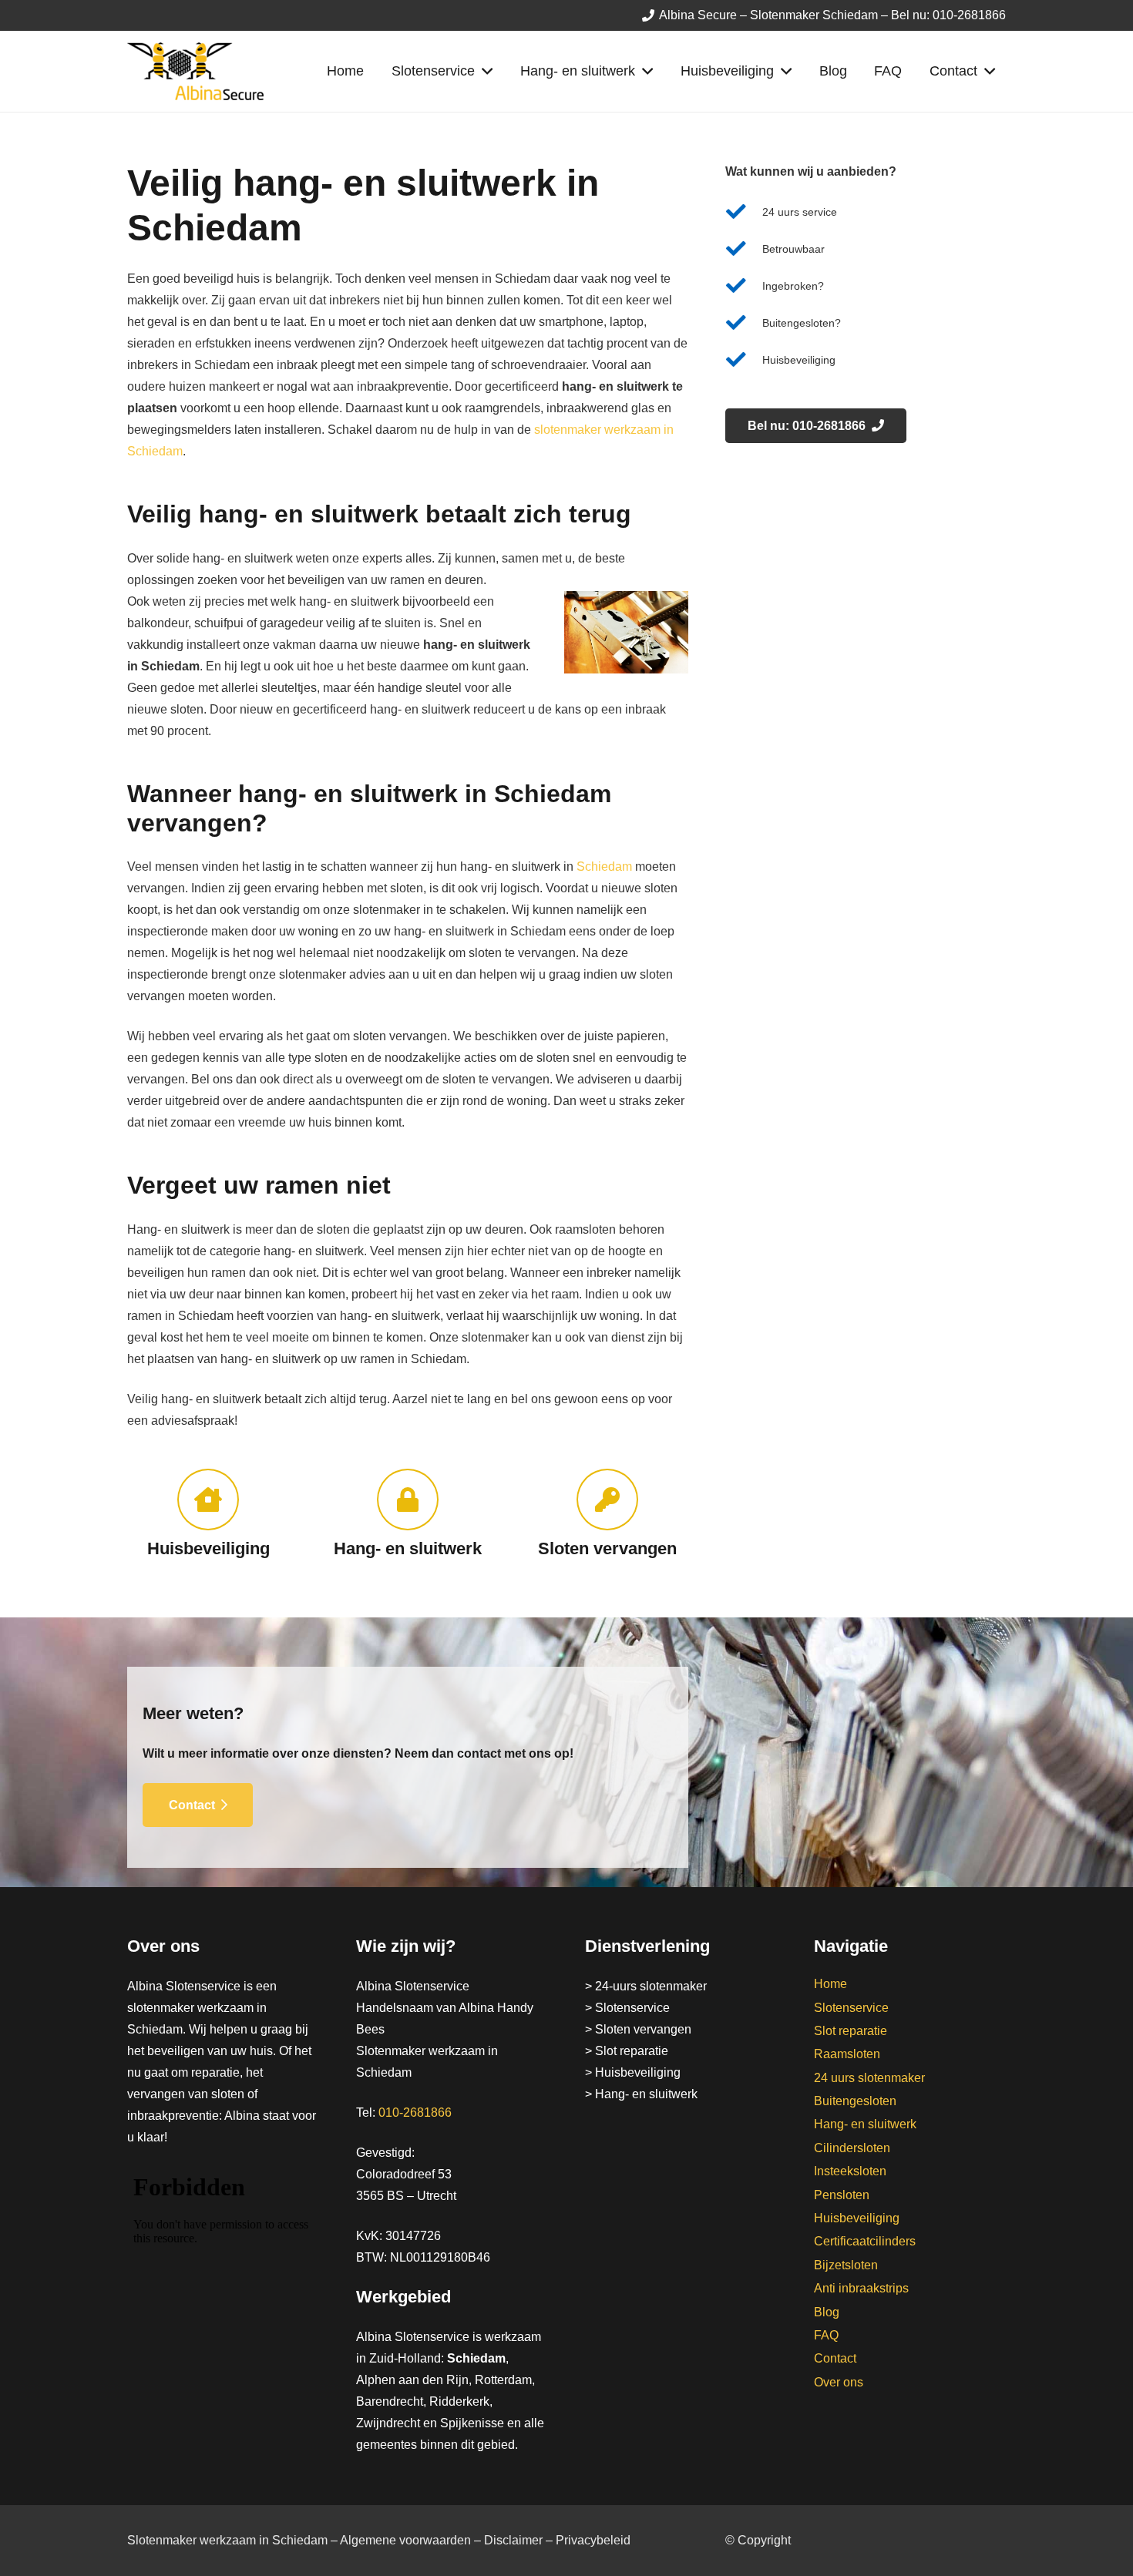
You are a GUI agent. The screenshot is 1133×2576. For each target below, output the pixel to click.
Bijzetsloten (846, 2265)
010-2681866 (415, 2113)
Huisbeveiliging (857, 2218)
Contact (835, 2358)
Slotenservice (851, 2008)
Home (830, 1984)
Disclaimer (513, 2540)
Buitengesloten (855, 2101)
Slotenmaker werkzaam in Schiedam (227, 2540)
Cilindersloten (852, 2148)
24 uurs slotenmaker (869, 2078)
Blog (827, 2312)
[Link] (195, 71)
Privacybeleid (593, 2540)
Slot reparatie (851, 2031)
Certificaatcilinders (865, 2241)
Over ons (839, 2382)
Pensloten (842, 2195)
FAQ (826, 2335)
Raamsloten (847, 2054)
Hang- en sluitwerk (865, 2124)
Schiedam (604, 867)
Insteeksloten (850, 2171)
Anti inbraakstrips (861, 2288)
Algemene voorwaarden (405, 2540)
